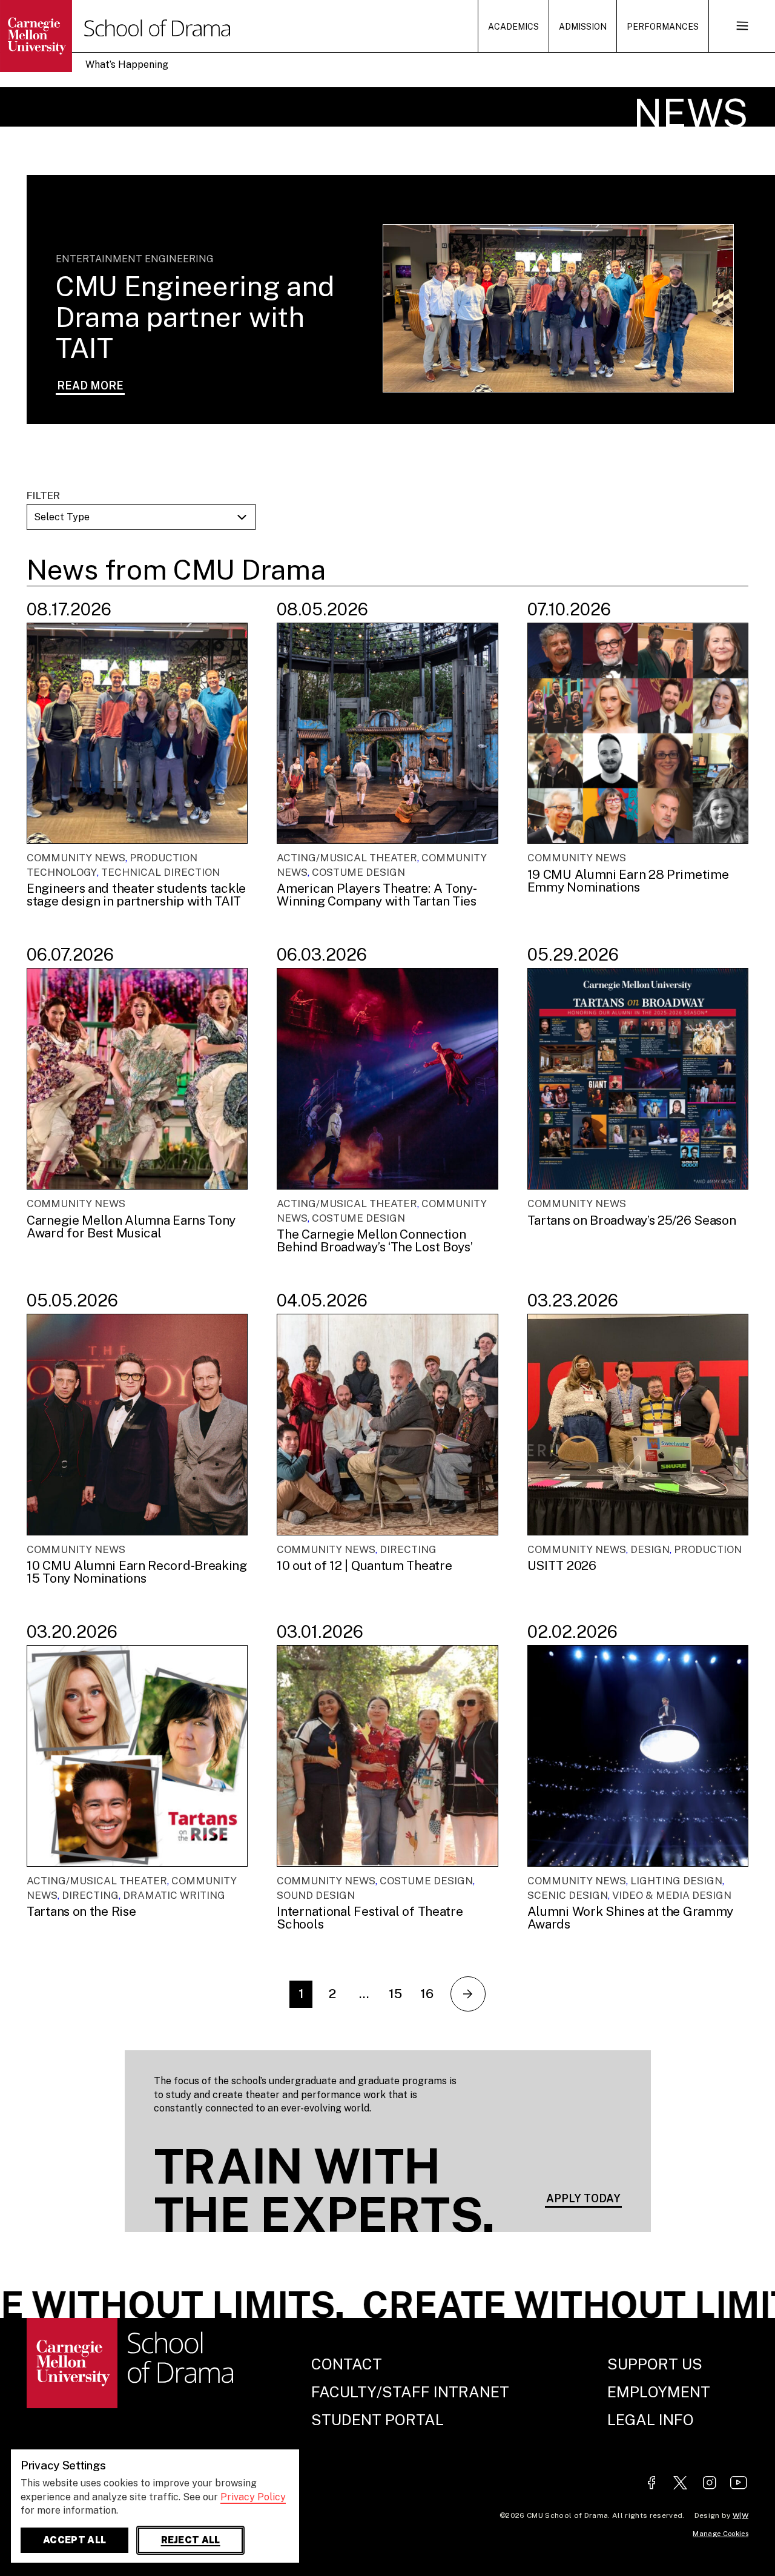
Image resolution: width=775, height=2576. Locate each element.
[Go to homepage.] (58, 36)
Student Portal (378, 2420)
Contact (347, 2364)
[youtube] (739, 2484)
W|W (740, 2515)
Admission (583, 27)
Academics (513, 27)
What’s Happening (127, 65)
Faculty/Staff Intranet (410, 2392)
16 (427, 1994)
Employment (659, 2392)
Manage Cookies (721, 2534)
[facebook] (651, 2484)
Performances (663, 27)
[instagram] (710, 2484)
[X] (681, 2484)
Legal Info (651, 2420)
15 (395, 1994)
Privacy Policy (253, 2497)
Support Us (655, 2364)
